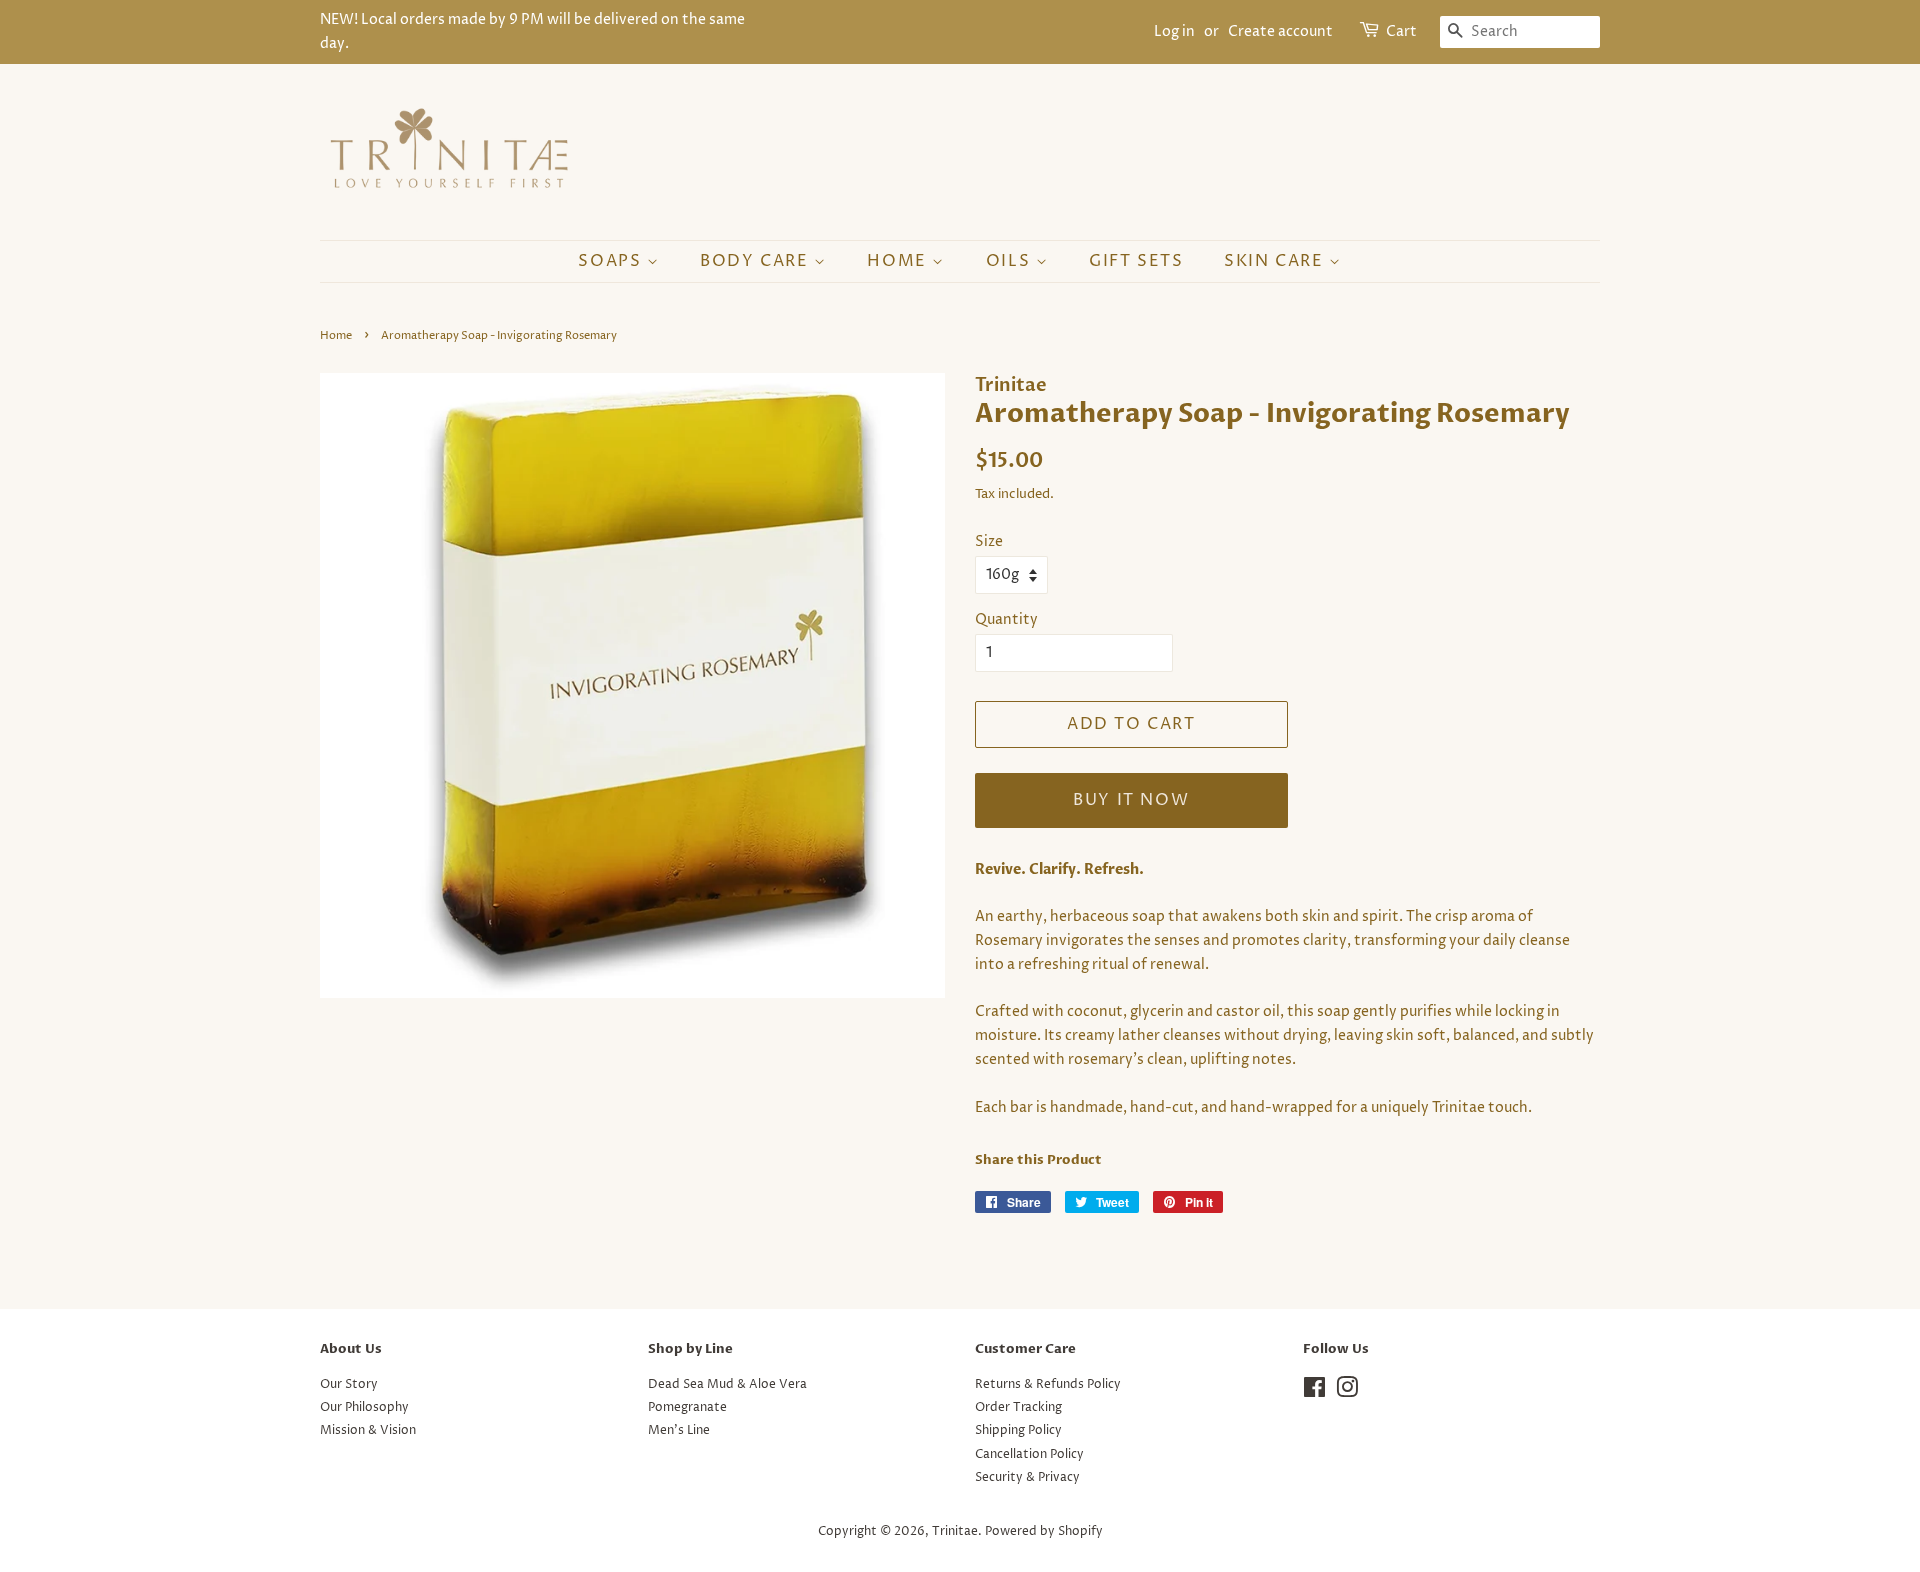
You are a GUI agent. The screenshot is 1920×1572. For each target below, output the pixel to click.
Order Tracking (1018, 1407)
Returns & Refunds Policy (1048, 1384)
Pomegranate (687, 1407)
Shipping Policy (1018, 1430)
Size (989, 541)
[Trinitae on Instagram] (1347, 1392)
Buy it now (1131, 800)
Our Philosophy (364, 1407)
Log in (1174, 31)
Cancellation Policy (1029, 1454)
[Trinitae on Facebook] (1314, 1392)
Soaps (612, 261)
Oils (1011, 261)
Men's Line (679, 1430)
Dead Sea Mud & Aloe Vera (727, 1384)
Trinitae (955, 1531)
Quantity (1006, 619)
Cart (1401, 31)
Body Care (757, 261)
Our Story (349, 1384)
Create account (1280, 31)
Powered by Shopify (1044, 1531)
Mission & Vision (368, 1430)
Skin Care (1276, 261)
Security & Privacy (1027, 1477)
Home (899, 261)
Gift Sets (1136, 261)
